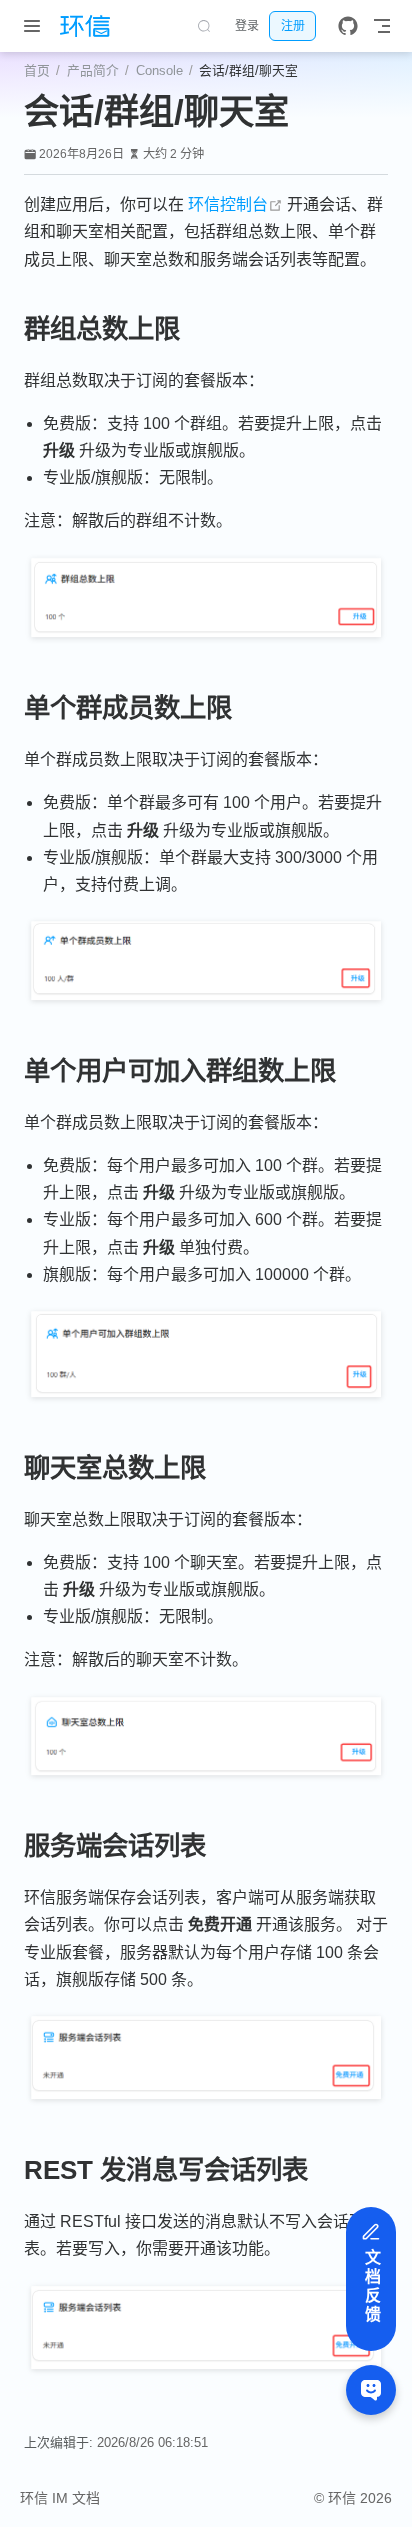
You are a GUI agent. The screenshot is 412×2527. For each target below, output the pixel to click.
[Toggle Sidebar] (36, 26)
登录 (247, 26)
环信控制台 (235, 204)
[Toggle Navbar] (382, 26)
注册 (293, 26)
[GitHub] (348, 26)
